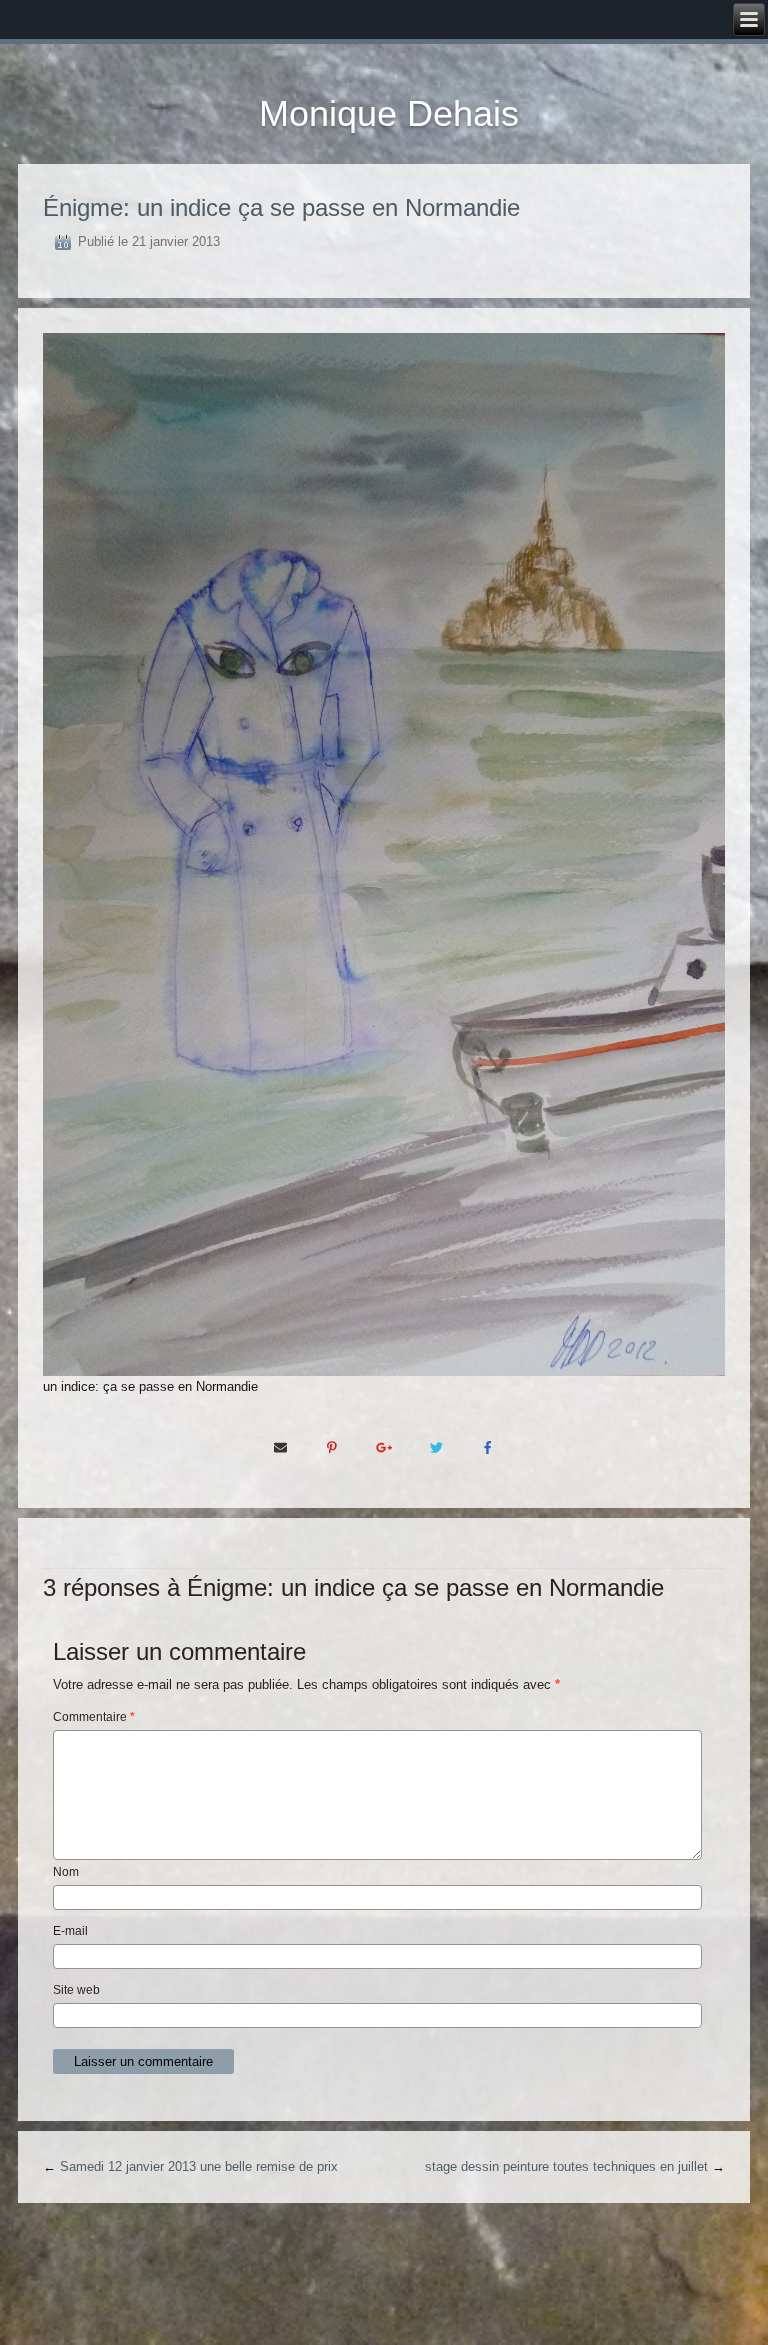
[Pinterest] (332, 1446)
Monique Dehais (389, 113)
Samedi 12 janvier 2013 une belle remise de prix (199, 2166)
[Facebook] (488, 1446)
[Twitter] (436, 1446)
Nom (66, 1872)
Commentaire (94, 1717)
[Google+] (384, 1446)
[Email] (280, 1446)
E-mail (70, 1931)
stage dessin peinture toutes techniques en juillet (566, 2166)
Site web (76, 1990)
